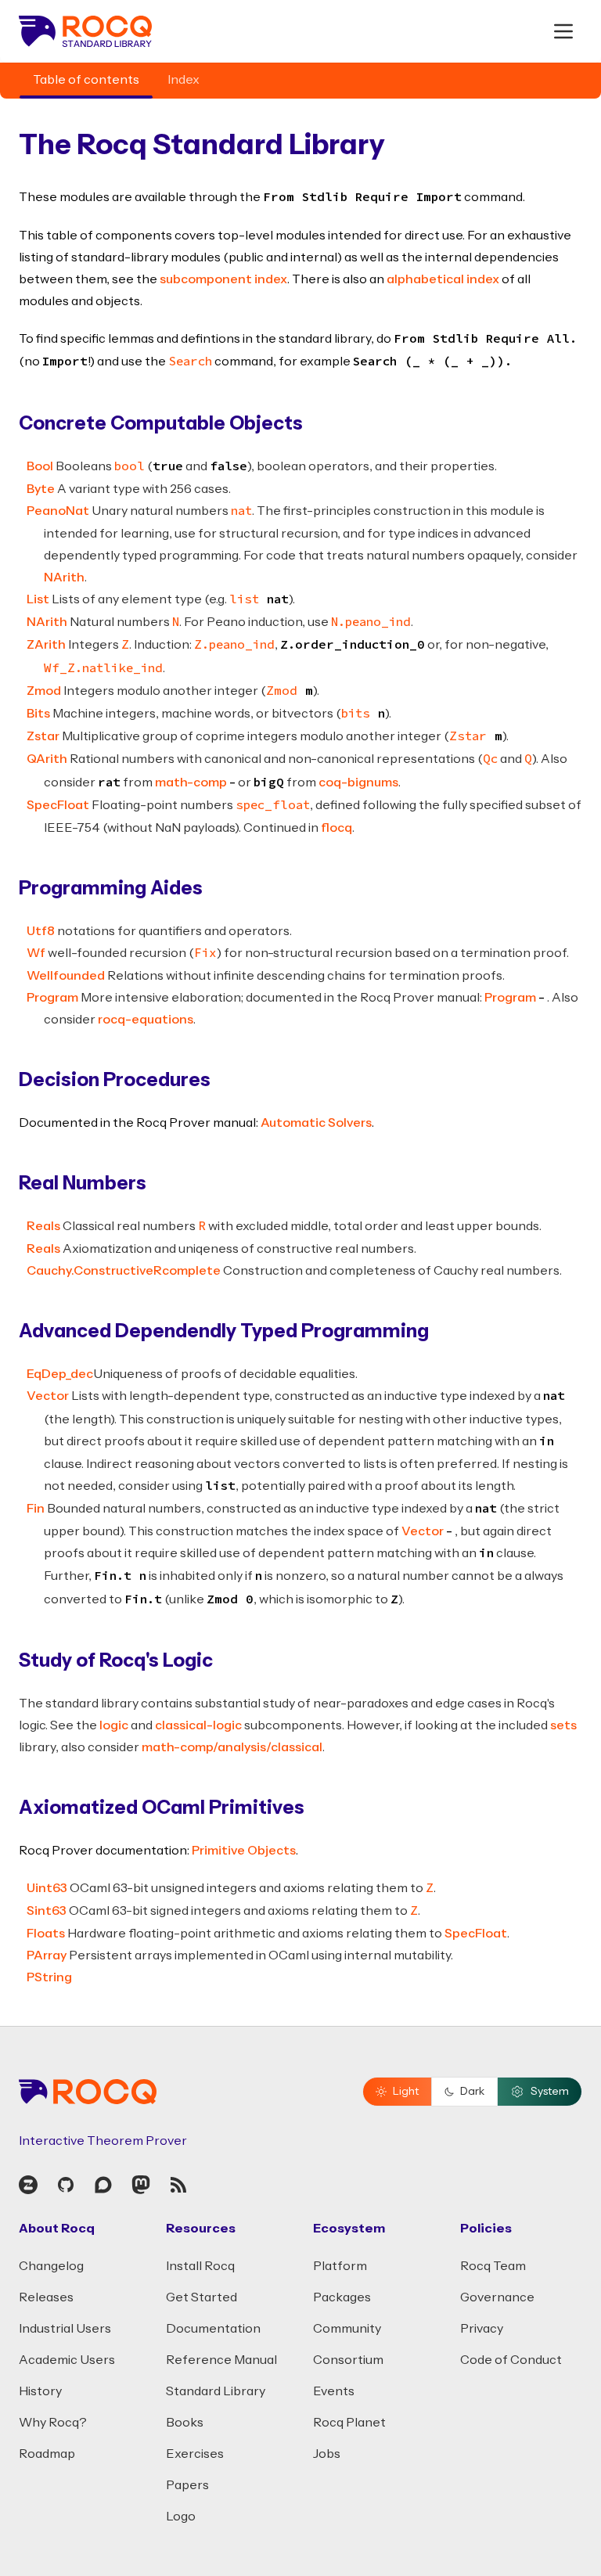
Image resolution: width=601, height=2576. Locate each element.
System (550, 2092)
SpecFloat (58, 805)
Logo (181, 2517)
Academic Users (67, 2360)
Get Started (202, 2297)
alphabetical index (443, 279)
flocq (336, 828)
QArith (47, 759)
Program (52, 998)
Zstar (43, 736)
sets (563, 1725)
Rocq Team (493, 2266)
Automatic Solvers (316, 1123)
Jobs (327, 2454)
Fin (36, 1509)
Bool (40, 466)
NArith (64, 577)
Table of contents (86, 80)
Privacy (482, 2329)
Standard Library (216, 2391)
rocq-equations (146, 1020)
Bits (38, 714)
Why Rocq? (53, 2423)
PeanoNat (58, 511)
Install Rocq (200, 2266)
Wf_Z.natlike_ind (103, 669)
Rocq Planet (349, 2423)
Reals (43, 1226)
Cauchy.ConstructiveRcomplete (124, 1271)
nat (241, 512)
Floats (46, 1934)
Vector (48, 1396)
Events (334, 2391)
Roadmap (47, 2454)
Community (347, 2329)
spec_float (273, 806)
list (244, 600)
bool (130, 467)
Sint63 (47, 1911)
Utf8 (41, 931)
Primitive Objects (244, 1851)
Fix (205, 954)
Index (184, 80)
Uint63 (47, 1888)
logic (114, 1725)
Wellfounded (66, 976)
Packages (342, 2297)
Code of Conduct (511, 2360)
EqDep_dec (60, 1374)
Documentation (213, 2329)
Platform (340, 2266)
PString (49, 1977)
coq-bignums (358, 783)
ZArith (46, 645)
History (40, 2391)
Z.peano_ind (234, 646)
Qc (490, 760)
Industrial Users (65, 2329)
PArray (47, 1955)
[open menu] (563, 31)
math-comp (191, 783)
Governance (497, 2297)
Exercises (195, 2454)
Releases (46, 2297)
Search (190, 362)
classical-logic (198, 1725)
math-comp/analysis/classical (232, 1747)
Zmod (44, 691)
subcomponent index (223, 279)
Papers (187, 2485)
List (38, 599)
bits (356, 714)
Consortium (348, 2360)
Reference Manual (221, 2360)
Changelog (51, 2266)
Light (406, 2092)
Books (185, 2423)
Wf (36, 953)
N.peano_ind (371, 623)
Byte (41, 489)
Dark (472, 2092)
